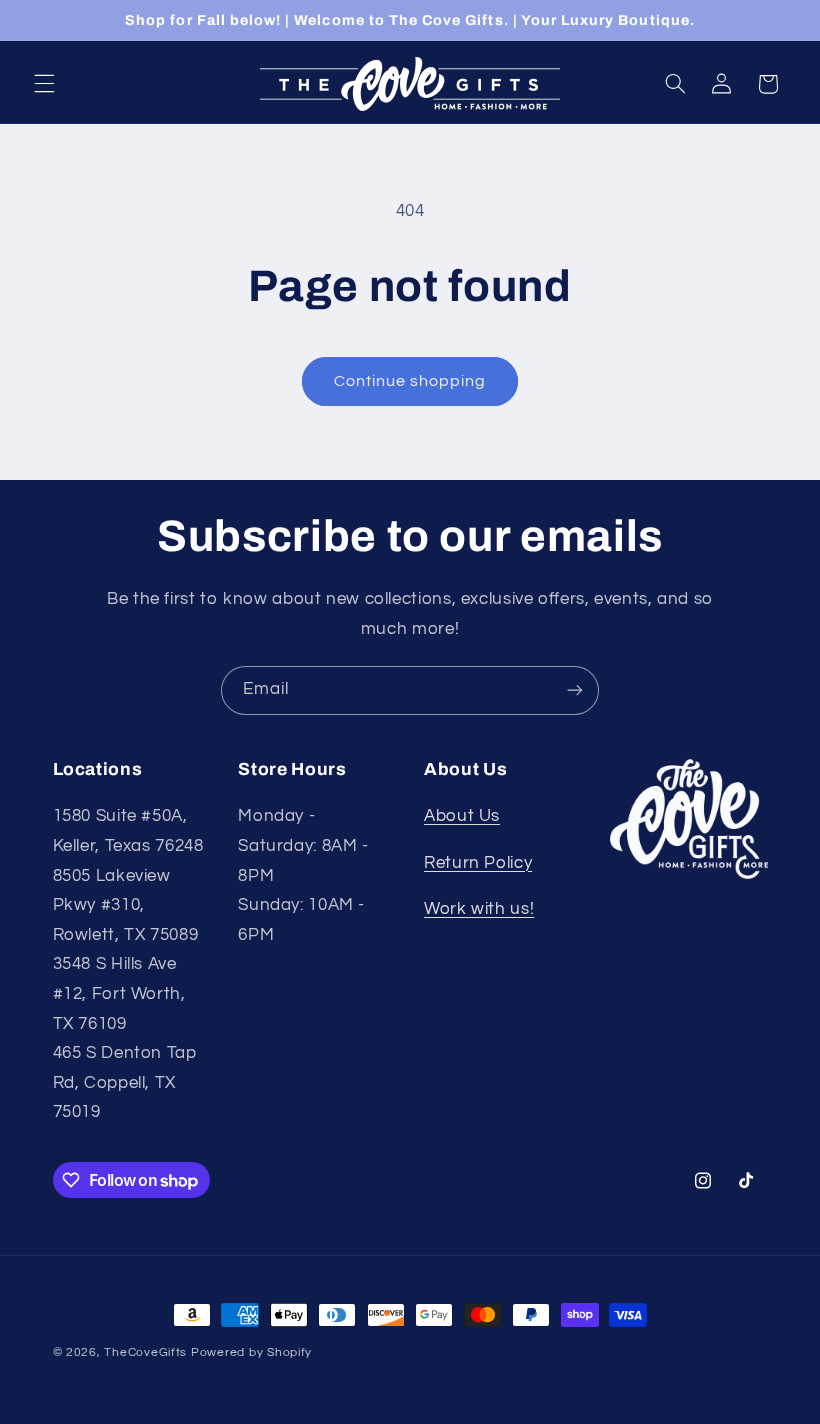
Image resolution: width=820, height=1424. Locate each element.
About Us (462, 816)
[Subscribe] (575, 690)
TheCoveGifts (145, 1352)
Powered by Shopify (251, 1352)
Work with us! (479, 909)
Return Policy (478, 863)
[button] (44, 84)
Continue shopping (410, 381)
